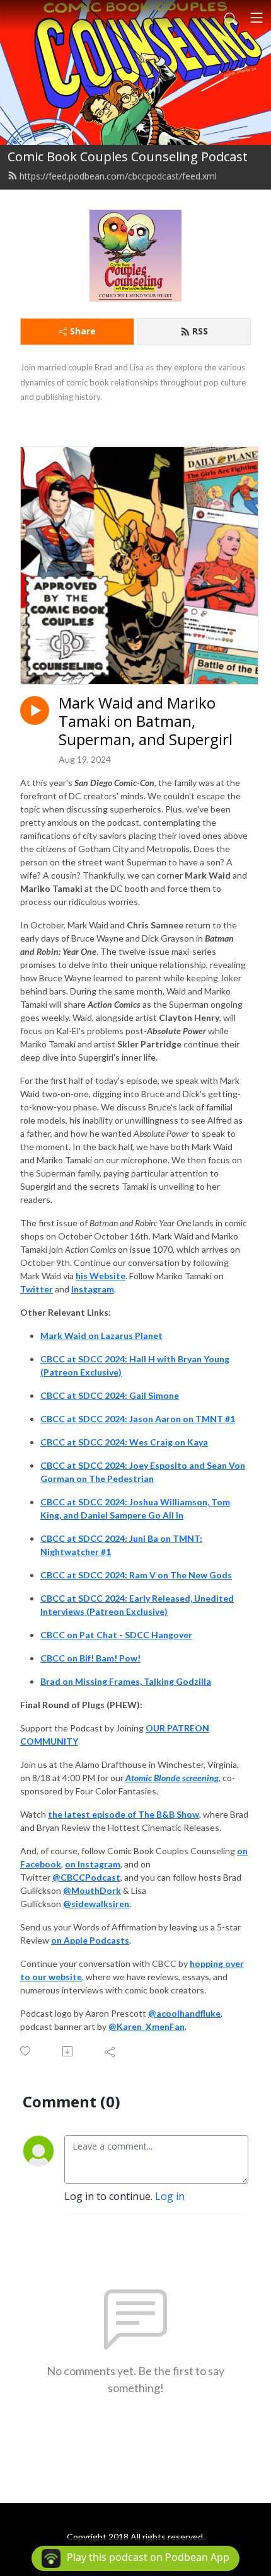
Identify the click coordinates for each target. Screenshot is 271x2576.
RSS (200, 331)
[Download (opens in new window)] (68, 2051)
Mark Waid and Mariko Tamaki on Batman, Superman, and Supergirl (146, 721)
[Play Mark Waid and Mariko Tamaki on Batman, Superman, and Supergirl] (35, 710)
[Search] (231, 18)
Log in (170, 2196)
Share (83, 331)
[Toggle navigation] (257, 18)
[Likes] (26, 2051)
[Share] (111, 2051)
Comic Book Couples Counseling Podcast (128, 157)
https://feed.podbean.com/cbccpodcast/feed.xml (118, 176)
